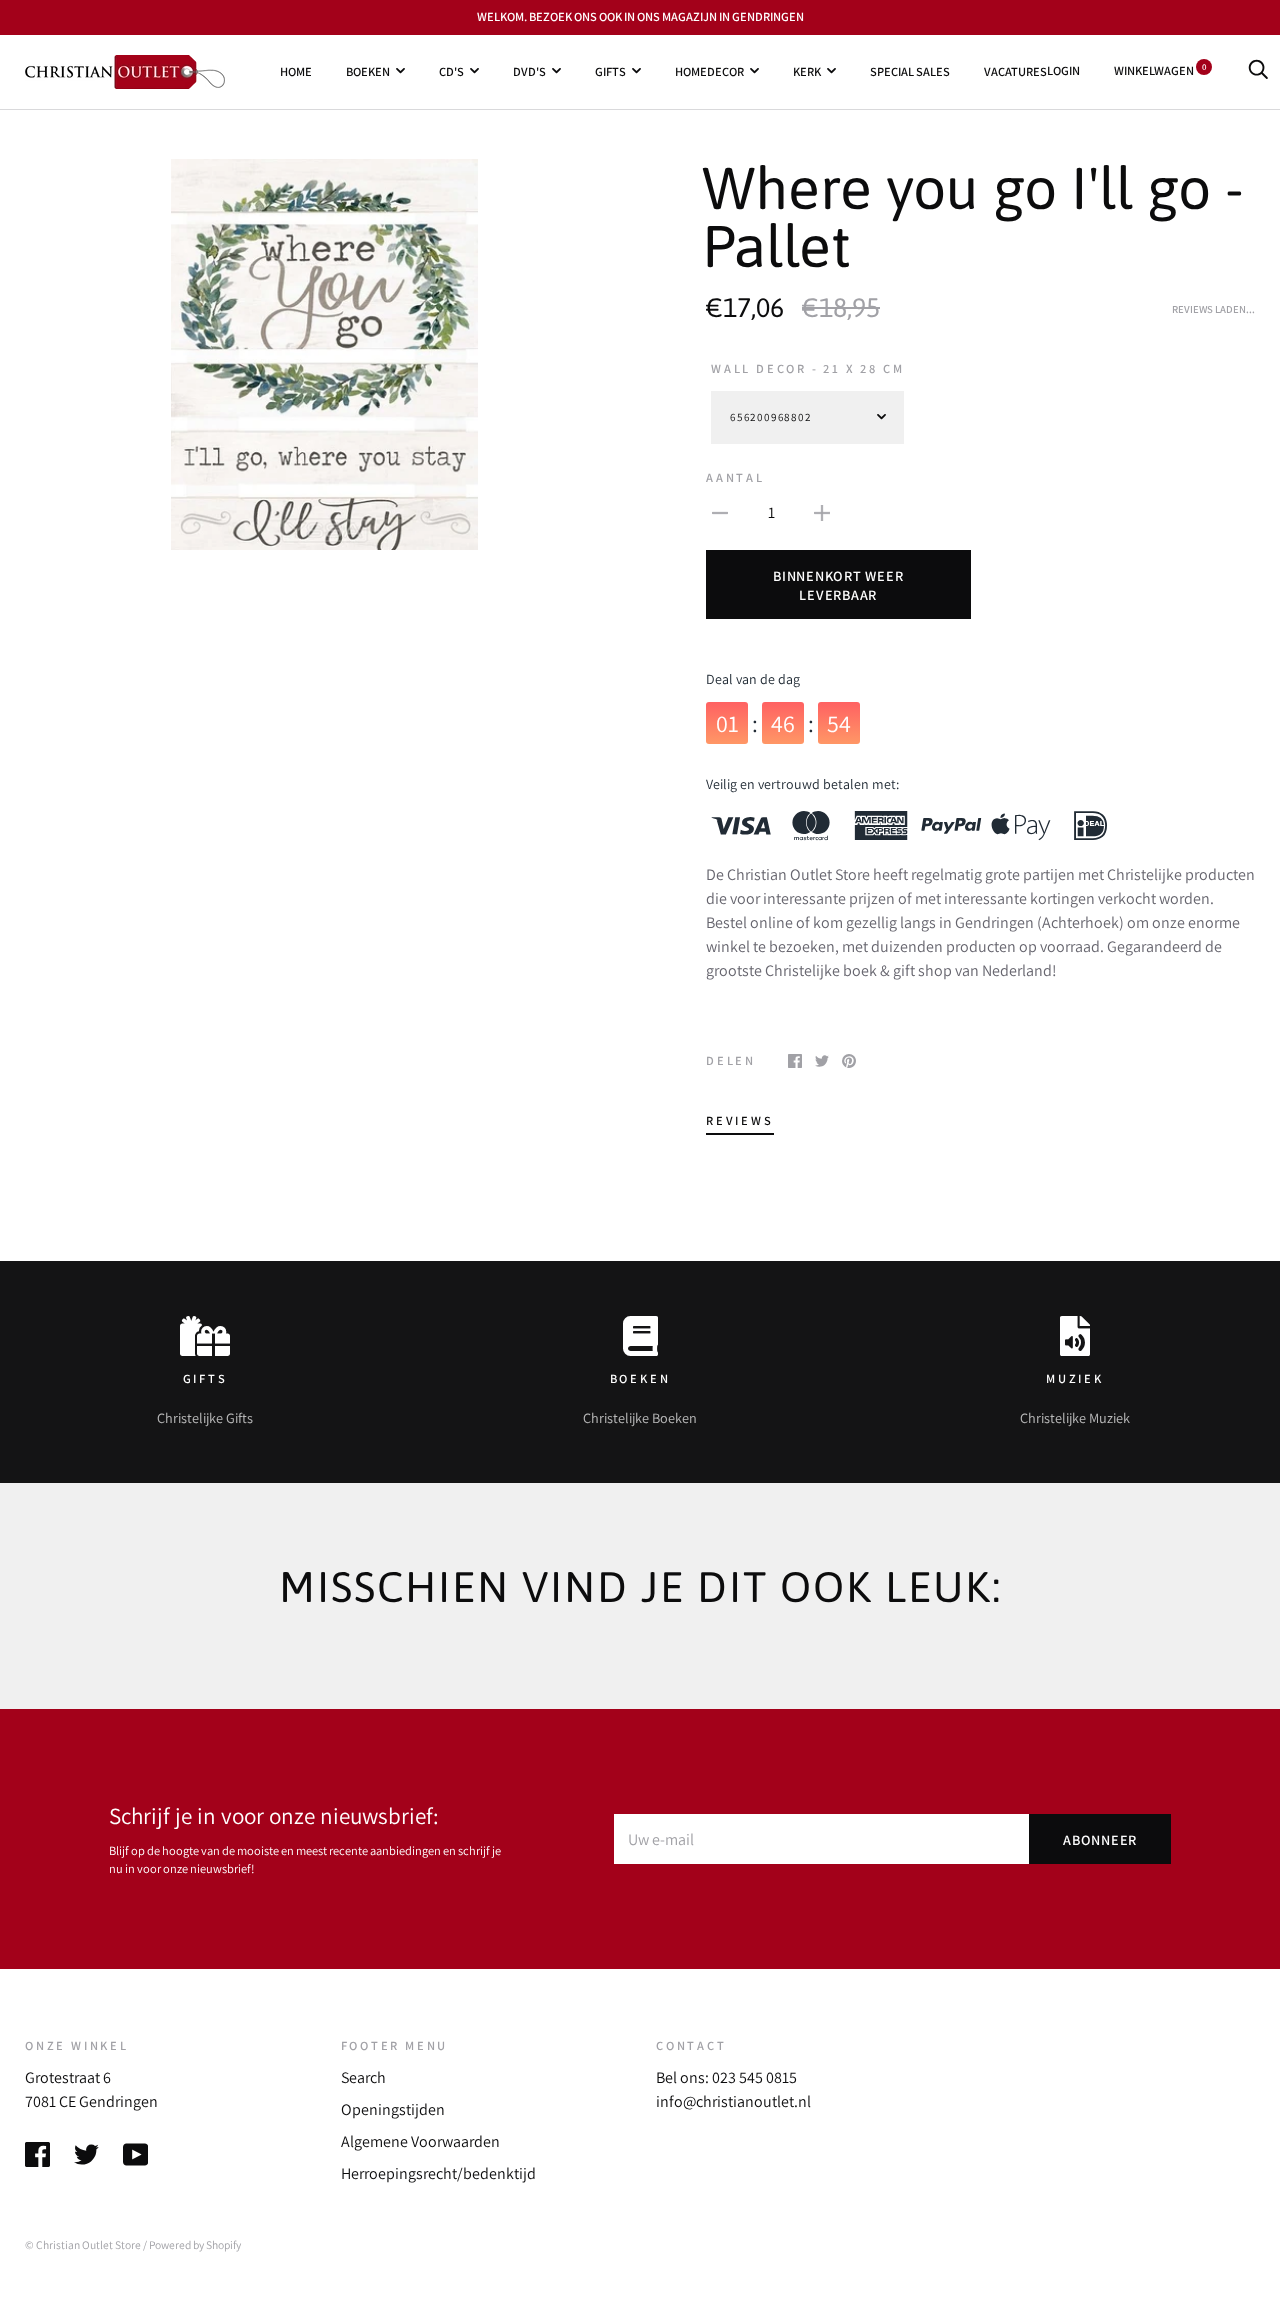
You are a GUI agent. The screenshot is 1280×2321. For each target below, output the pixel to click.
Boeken (368, 70)
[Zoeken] (1258, 70)
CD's (451, 70)
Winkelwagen (1160, 70)
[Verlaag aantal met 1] (720, 512)
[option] (324, 355)
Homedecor (709, 70)
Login (1063, 70)
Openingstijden (393, 2109)
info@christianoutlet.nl (733, 2101)
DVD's (529, 70)
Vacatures (1015, 70)
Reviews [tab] (740, 1120)
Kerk (807, 70)
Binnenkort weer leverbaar (838, 585)
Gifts (610, 70)
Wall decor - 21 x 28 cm (807, 368)
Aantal (735, 477)
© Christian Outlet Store (83, 2244)
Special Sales (910, 70)
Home (296, 70)
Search (363, 2077)
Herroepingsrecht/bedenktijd (438, 2173)
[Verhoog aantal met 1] (822, 512)
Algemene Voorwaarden (420, 2141)
